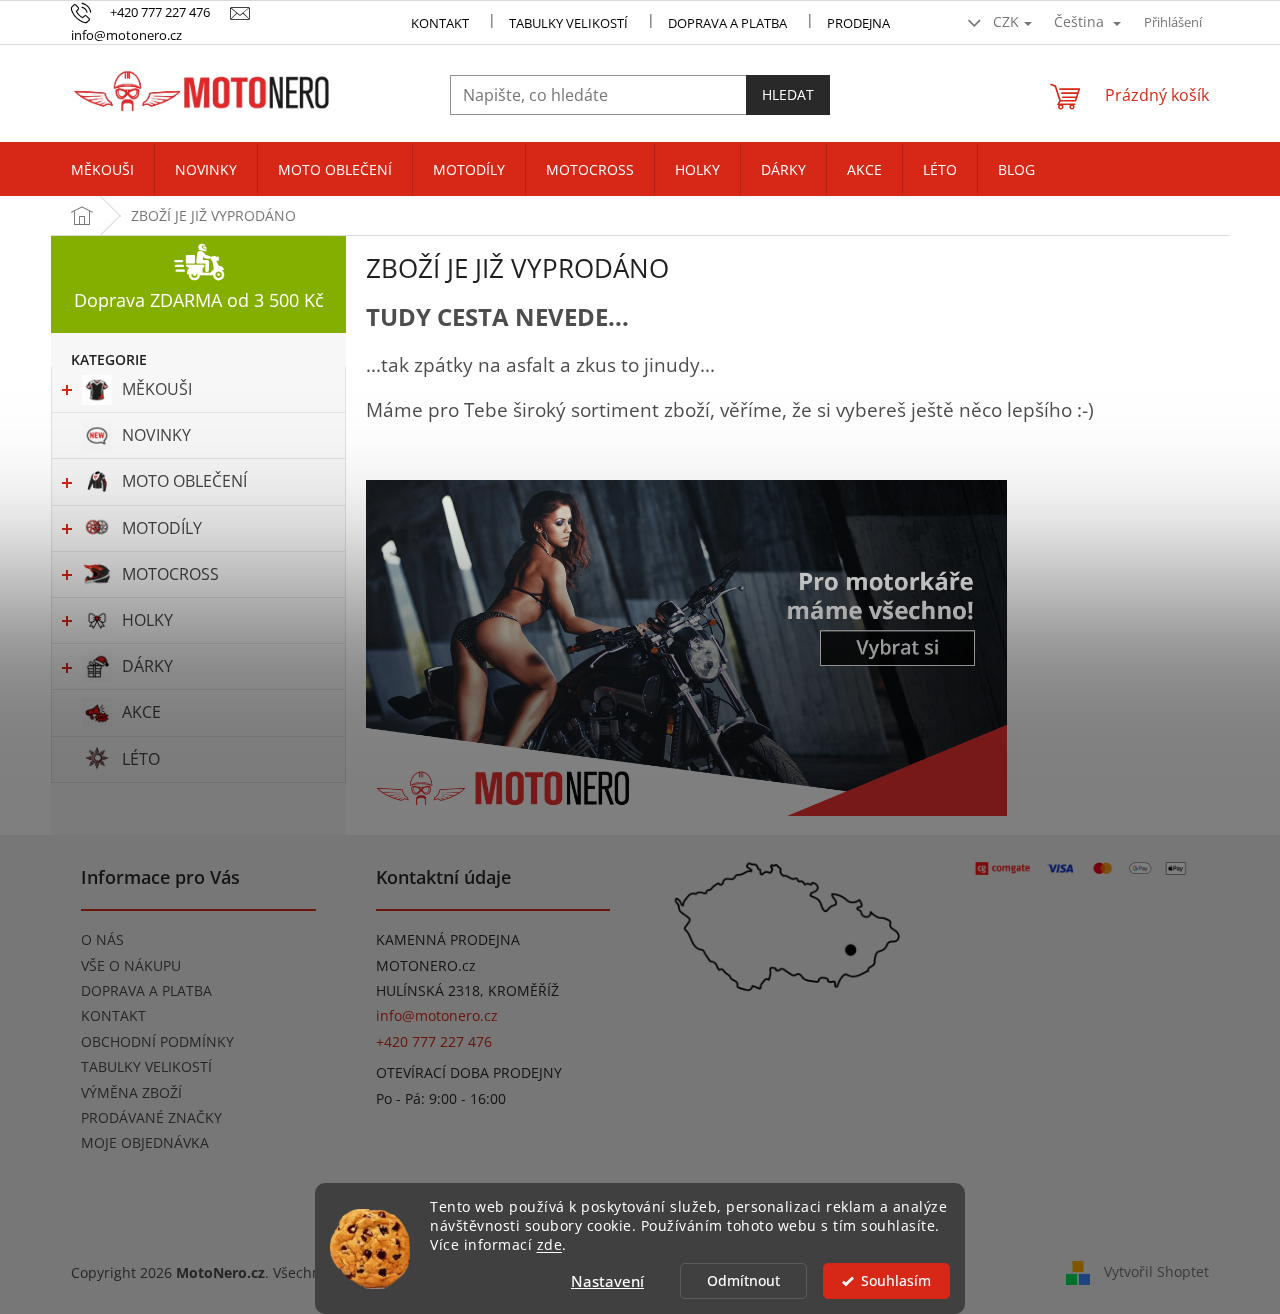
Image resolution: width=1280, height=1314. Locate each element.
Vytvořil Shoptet (1156, 1271)
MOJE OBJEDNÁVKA (145, 1142)
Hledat (788, 94)
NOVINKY (156, 435)
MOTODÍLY (162, 528)
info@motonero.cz (437, 1015)
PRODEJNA (858, 23)
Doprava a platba (727, 23)
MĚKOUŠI (157, 389)
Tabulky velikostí (568, 23)
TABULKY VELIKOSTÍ (146, 1066)
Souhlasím (896, 1281)
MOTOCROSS (170, 574)
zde (550, 1245)
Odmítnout (743, 1281)
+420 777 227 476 (434, 1041)
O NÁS (102, 939)
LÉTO (141, 759)
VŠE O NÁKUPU (131, 965)
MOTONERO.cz (426, 965)
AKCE (141, 712)
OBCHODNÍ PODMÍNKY (157, 1041)
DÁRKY (147, 666)
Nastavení (607, 1281)
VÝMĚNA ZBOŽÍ (131, 1092)
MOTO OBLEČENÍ (184, 481)
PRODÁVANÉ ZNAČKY (151, 1117)
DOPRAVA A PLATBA (146, 990)
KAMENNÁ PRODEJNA (448, 939)
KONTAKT (440, 23)
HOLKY (147, 620)
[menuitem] (102, 170)
